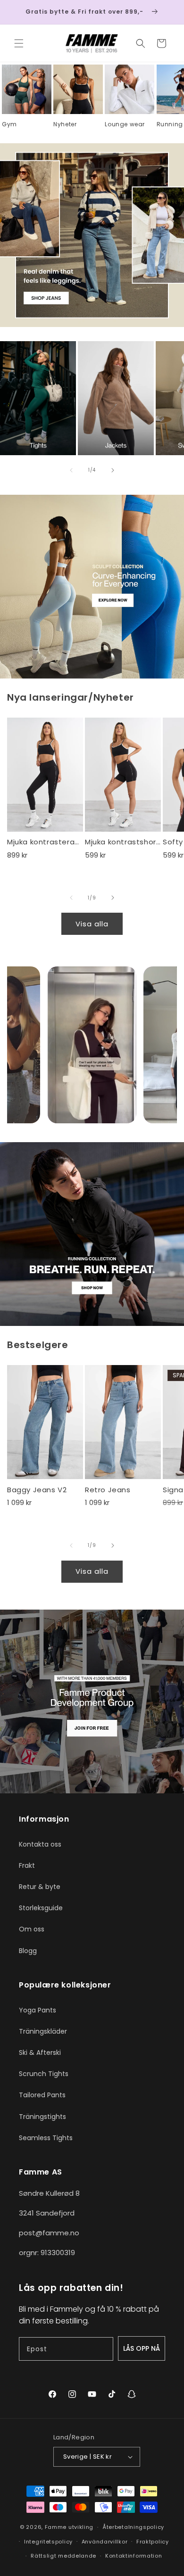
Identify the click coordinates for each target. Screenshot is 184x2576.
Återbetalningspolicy (133, 2527)
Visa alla (92, 924)
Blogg (28, 1951)
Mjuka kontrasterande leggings (45, 842)
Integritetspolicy (48, 2542)
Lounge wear (125, 124)
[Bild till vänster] (71, 470)
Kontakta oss (40, 1844)
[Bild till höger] (113, 470)
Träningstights (42, 2117)
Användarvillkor (105, 2542)
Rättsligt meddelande (63, 2556)
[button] (19, 43)
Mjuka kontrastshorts (123, 842)
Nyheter (65, 124)
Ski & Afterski (40, 2053)
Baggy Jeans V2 (37, 1490)
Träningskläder (43, 2031)
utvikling (81, 2527)
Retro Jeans (108, 1490)
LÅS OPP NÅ (142, 2348)
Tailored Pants (42, 2095)
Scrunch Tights (44, 2074)
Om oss (32, 1929)
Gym (9, 124)
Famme (56, 2527)
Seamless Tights (46, 2138)
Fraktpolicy (153, 2542)
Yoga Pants (38, 2010)
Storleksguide (41, 1908)
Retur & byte (40, 1887)
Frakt (27, 1865)
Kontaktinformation (134, 2556)
